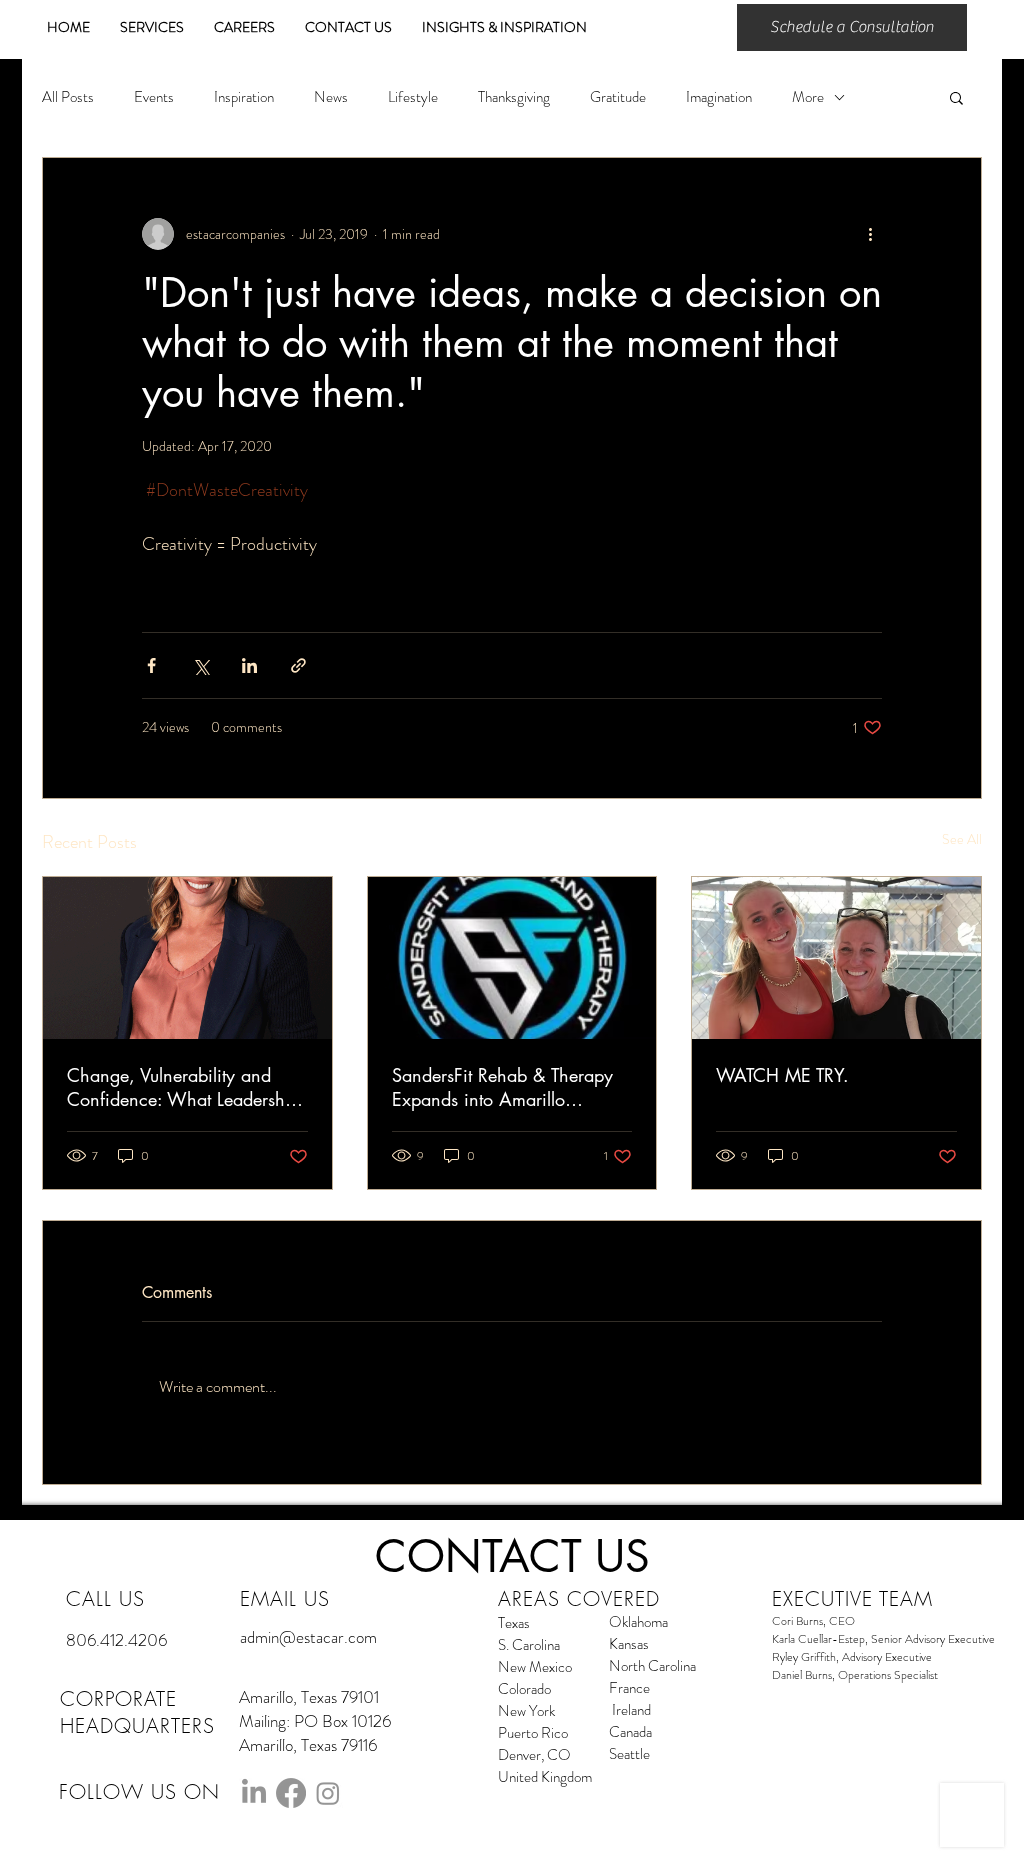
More (808, 97)
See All (962, 839)
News (331, 97)
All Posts (68, 97)
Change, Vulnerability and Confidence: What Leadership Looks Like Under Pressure (183, 1087)
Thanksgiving (514, 97)
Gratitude (618, 97)
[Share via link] (298, 665)
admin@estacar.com (308, 1637)
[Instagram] (328, 1793)
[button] (956, 97)
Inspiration (244, 97)
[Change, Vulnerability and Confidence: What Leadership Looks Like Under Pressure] (187, 958)
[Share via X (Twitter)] (200, 665)
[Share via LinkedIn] (249, 665)
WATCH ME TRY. (782, 1075)
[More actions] (870, 234)
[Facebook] (291, 1793)
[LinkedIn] (254, 1793)
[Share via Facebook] (151, 665)
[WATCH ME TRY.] (836, 958)
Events (154, 97)
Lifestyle (413, 97)
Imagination (719, 97)
